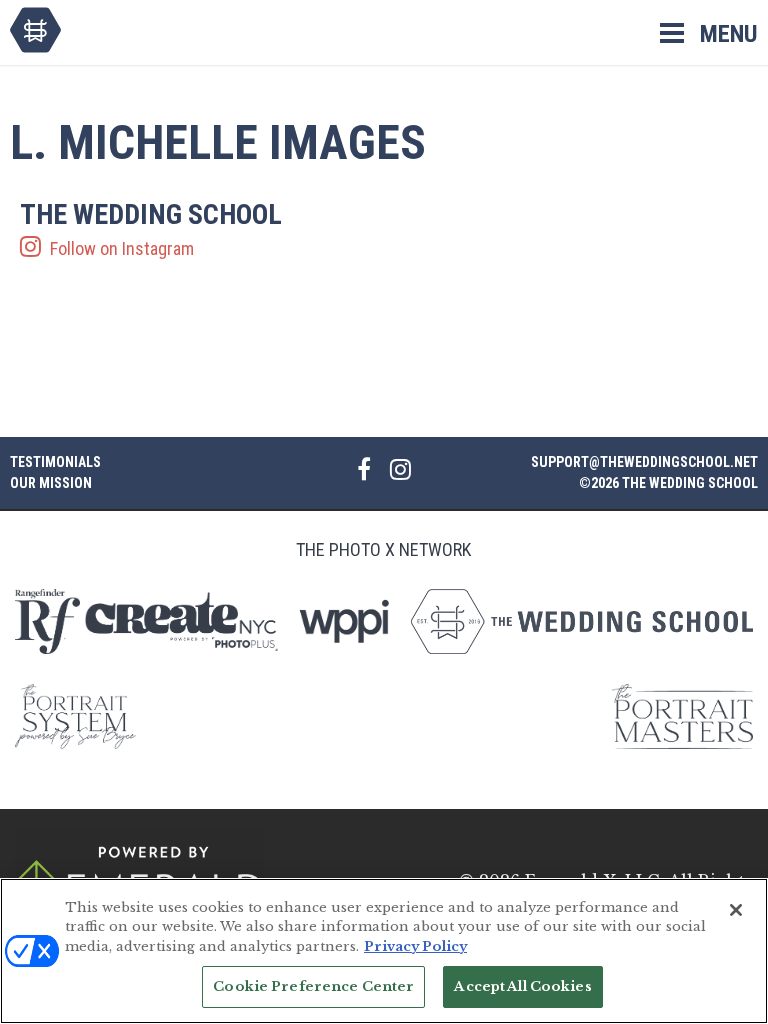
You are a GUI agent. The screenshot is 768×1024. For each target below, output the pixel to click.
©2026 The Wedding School (668, 483)
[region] (384, 951)
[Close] (736, 910)
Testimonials (55, 462)
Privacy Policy (415, 946)
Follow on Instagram (151, 230)
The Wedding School (35, 30)
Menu (729, 34)
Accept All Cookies (522, 986)
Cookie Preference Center (313, 986)
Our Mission (51, 483)
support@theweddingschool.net (644, 462)
